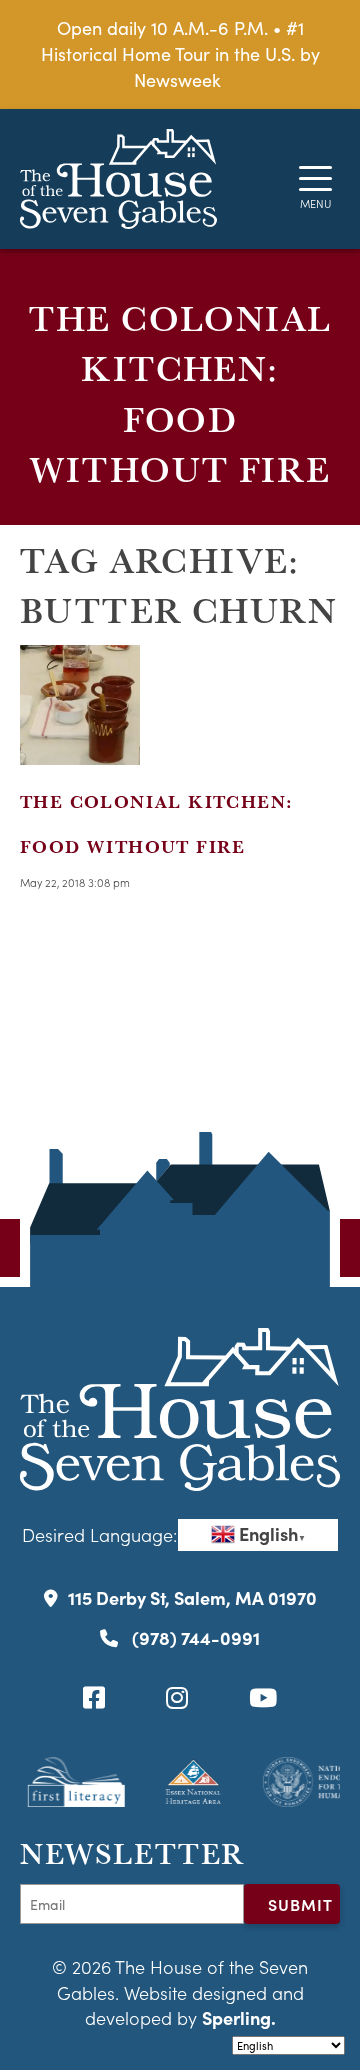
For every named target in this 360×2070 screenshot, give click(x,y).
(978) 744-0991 (194, 1637)
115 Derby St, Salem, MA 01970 (192, 1597)
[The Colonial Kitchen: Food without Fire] (80, 752)
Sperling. (239, 2017)
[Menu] (315, 178)
